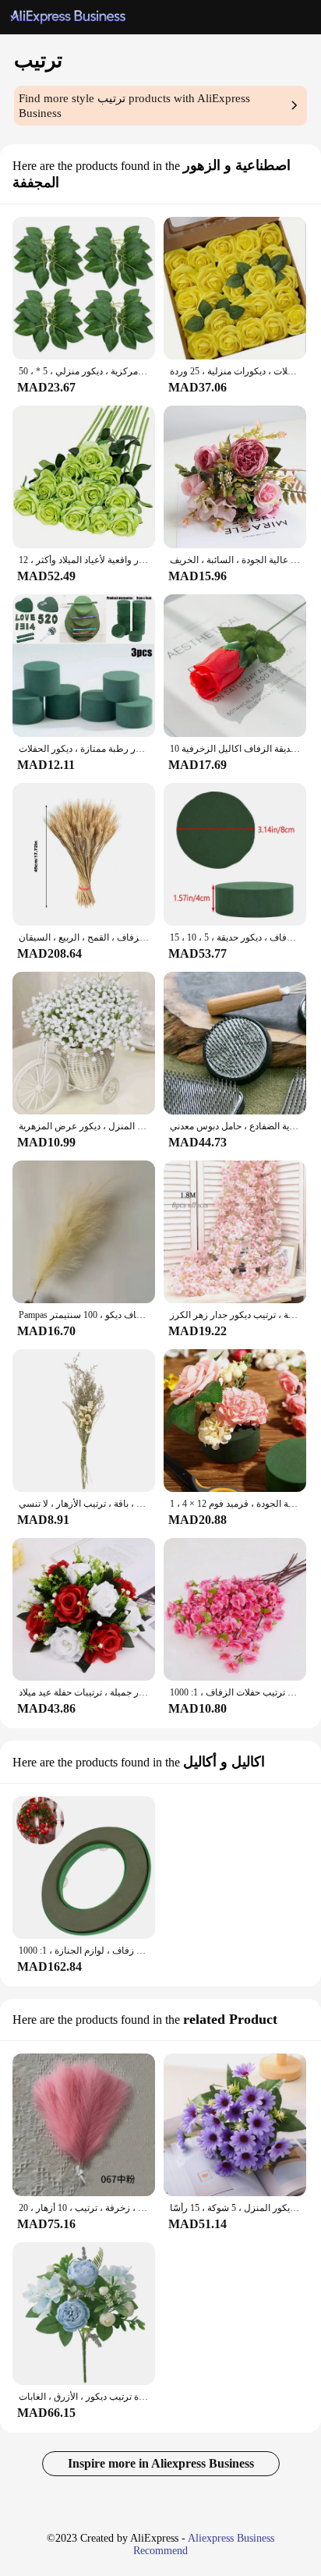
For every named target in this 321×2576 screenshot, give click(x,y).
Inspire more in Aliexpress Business (161, 2463)
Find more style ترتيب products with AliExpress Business (134, 106)
